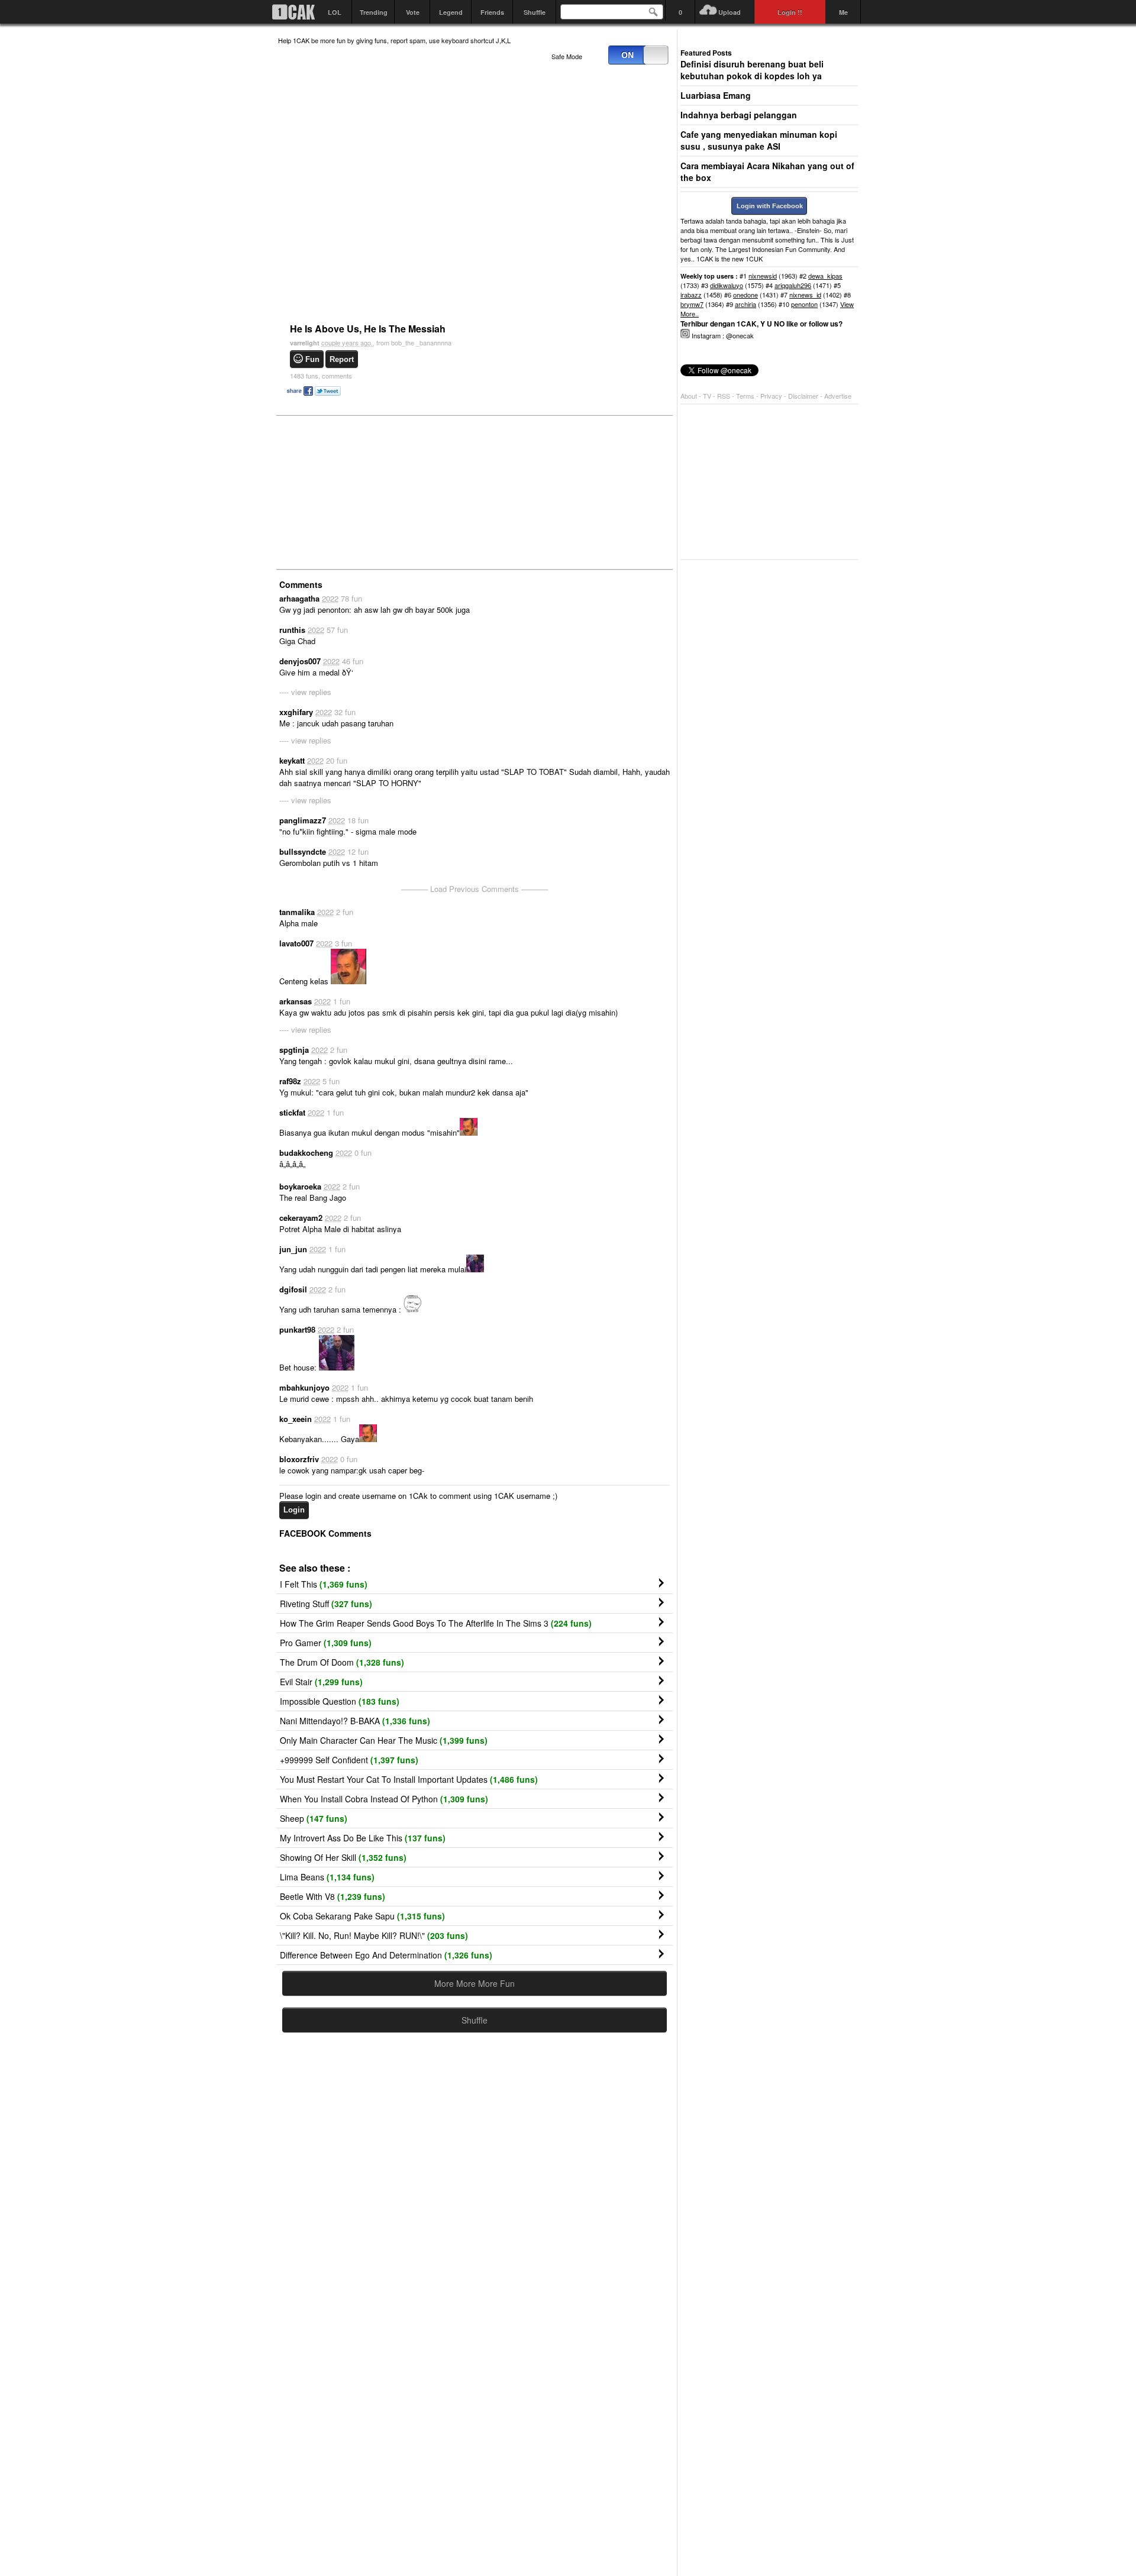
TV (707, 396)
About (689, 396)
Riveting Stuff (326, 1604)
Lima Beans (327, 1877)
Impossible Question (340, 1701)
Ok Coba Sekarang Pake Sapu (362, 1916)
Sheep (314, 1818)
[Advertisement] (367, 492)
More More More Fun (475, 1983)
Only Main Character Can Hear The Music (384, 1740)
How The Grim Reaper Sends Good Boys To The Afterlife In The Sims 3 (436, 1623)
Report (342, 359)
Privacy (772, 396)
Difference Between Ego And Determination (386, 1955)
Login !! (790, 12)
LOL (335, 12)
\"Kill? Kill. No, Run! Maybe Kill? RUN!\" (374, 1935)
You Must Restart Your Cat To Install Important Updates (409, 1779)
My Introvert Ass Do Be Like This (363, 1838)
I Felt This (324, 1584)
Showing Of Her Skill (343, 1857)
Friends (492, 12)
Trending (374, 12)
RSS (724, 396)
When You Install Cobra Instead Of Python (384, 1799)
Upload (730, 12)
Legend (451, 12)
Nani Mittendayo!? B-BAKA (355, 1721)
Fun (312, 359)
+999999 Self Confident (349, 1760)
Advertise (838, 396)
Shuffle (535, 12)
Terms (746, 396)
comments (321, 376)
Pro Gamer (326, 1643)
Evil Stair (321, 1682)
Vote (413, 12)
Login (294, 1510)
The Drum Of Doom (342, 1662)
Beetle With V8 (333, 1896)
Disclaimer (804, 396)
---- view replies (305, 692)
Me (843, 12)
